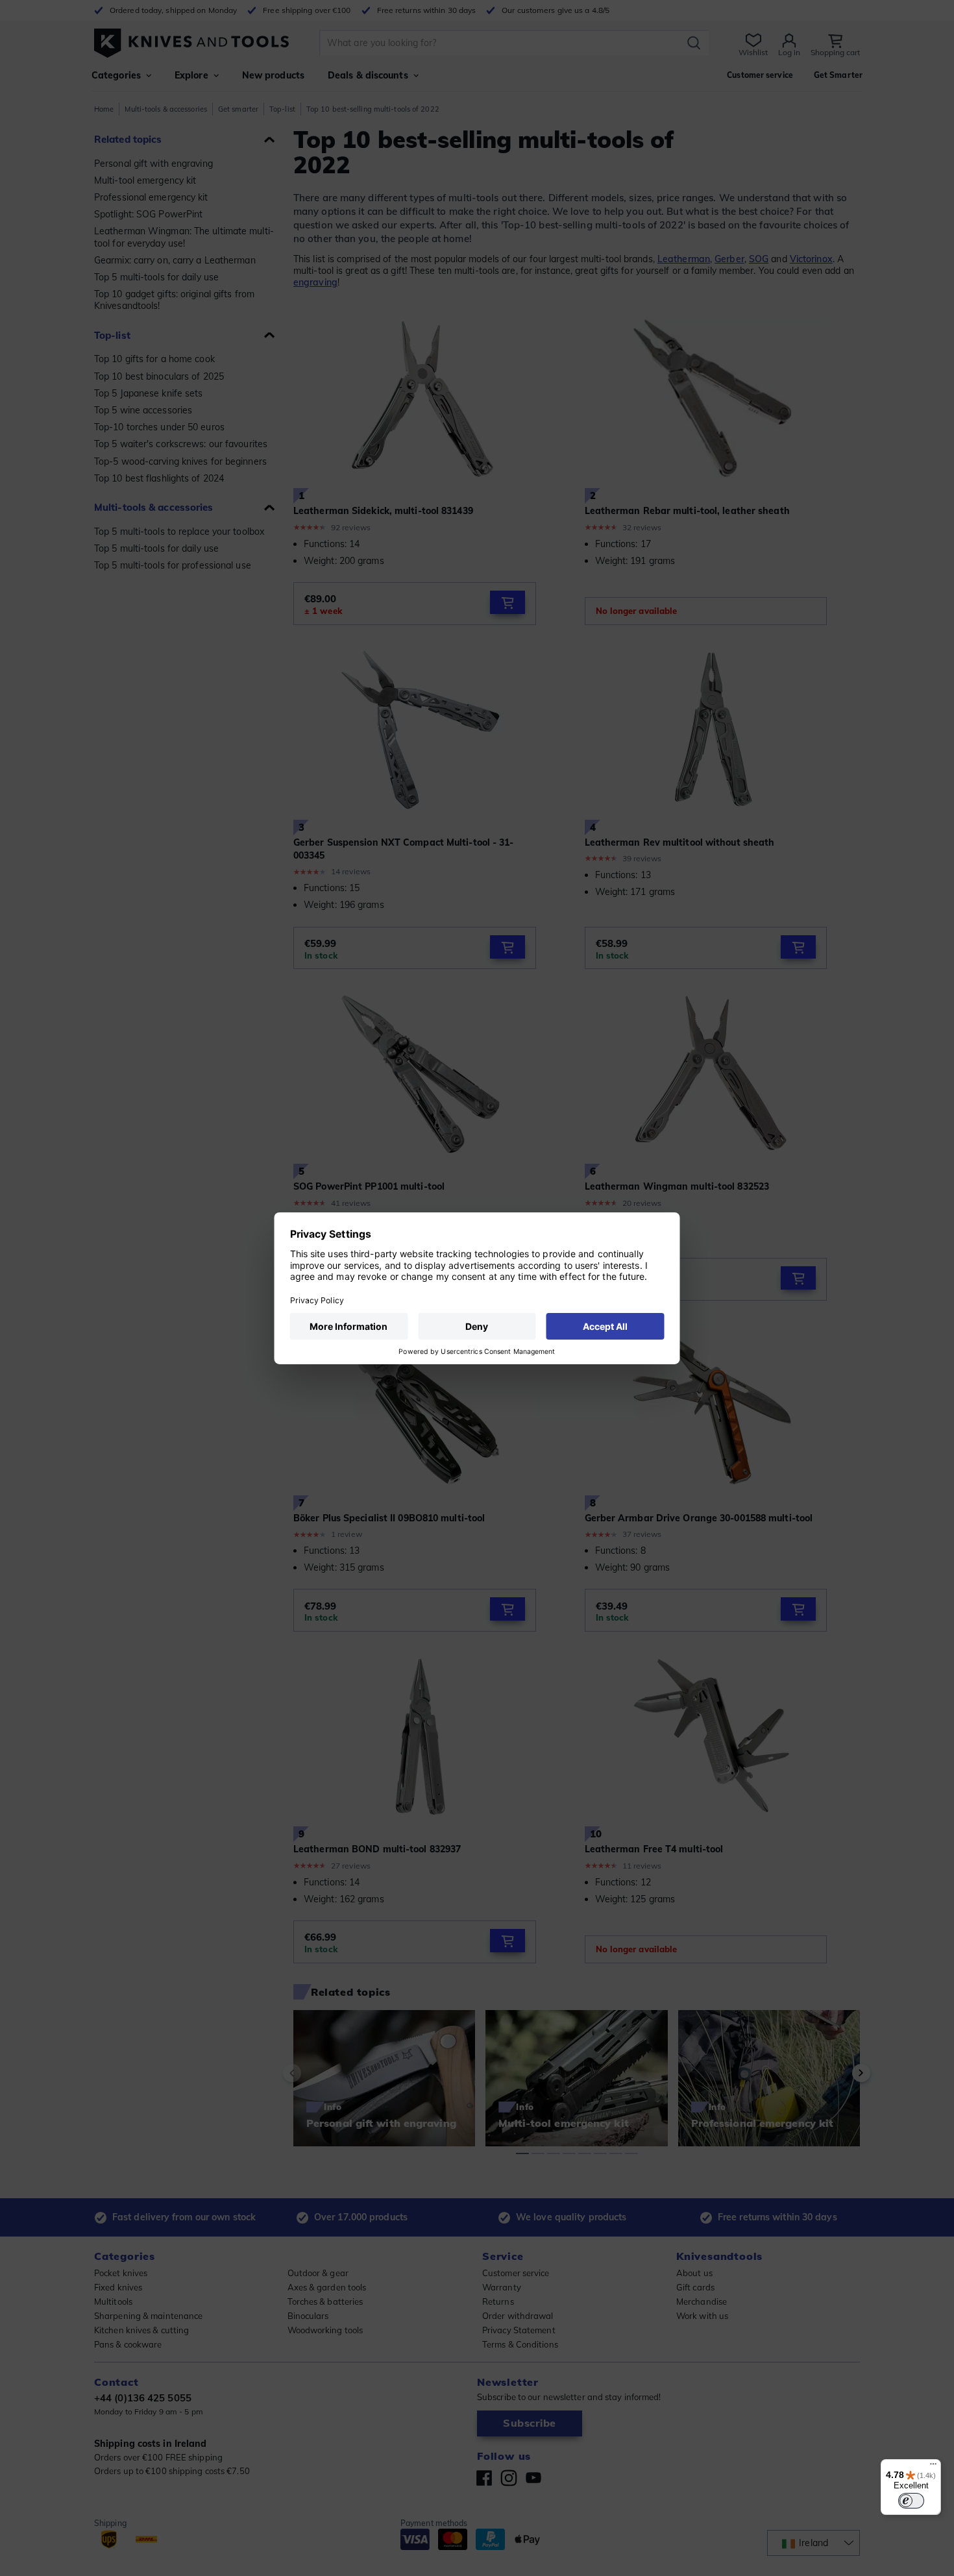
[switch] (911, 2501)
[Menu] (933, 2467)
